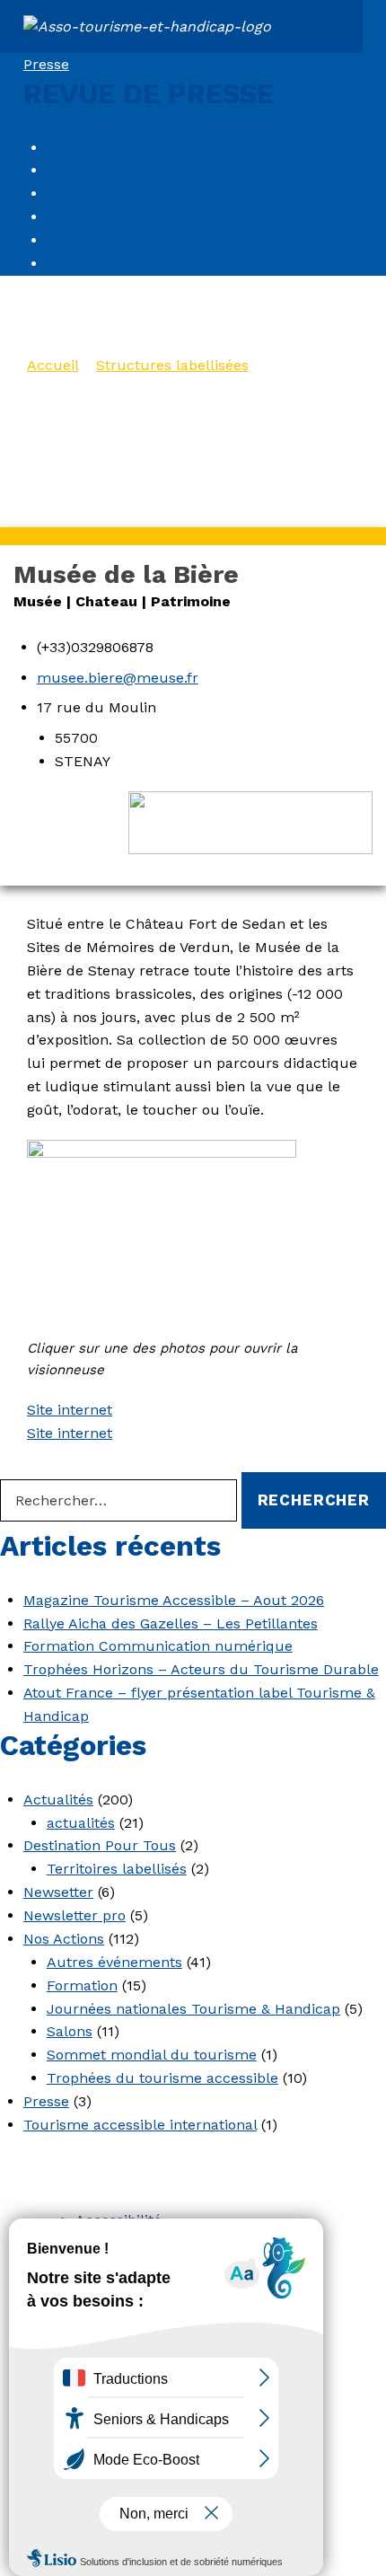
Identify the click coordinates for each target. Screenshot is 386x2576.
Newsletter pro (75, 1915)
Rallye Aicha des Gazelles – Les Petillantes (171, 1623)
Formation (82, 1985)
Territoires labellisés (117, 1869)
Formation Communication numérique (158, 1646)
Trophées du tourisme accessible (162, 2078)
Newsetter (58, 1892)
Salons (70, 2031)
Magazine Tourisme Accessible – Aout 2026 (174, 1600)
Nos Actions (64, 1939)
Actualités (58, 1800)
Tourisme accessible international (140, 2125)
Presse (46, 64)
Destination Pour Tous (100, 1845)
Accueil (53, 365)
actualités (81, 1823)
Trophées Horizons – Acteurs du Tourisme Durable (201, 1669)
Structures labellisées (172, 365)
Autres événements (114, 1962)
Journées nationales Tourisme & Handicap (193, 2009)
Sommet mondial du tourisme (152, 2055)
